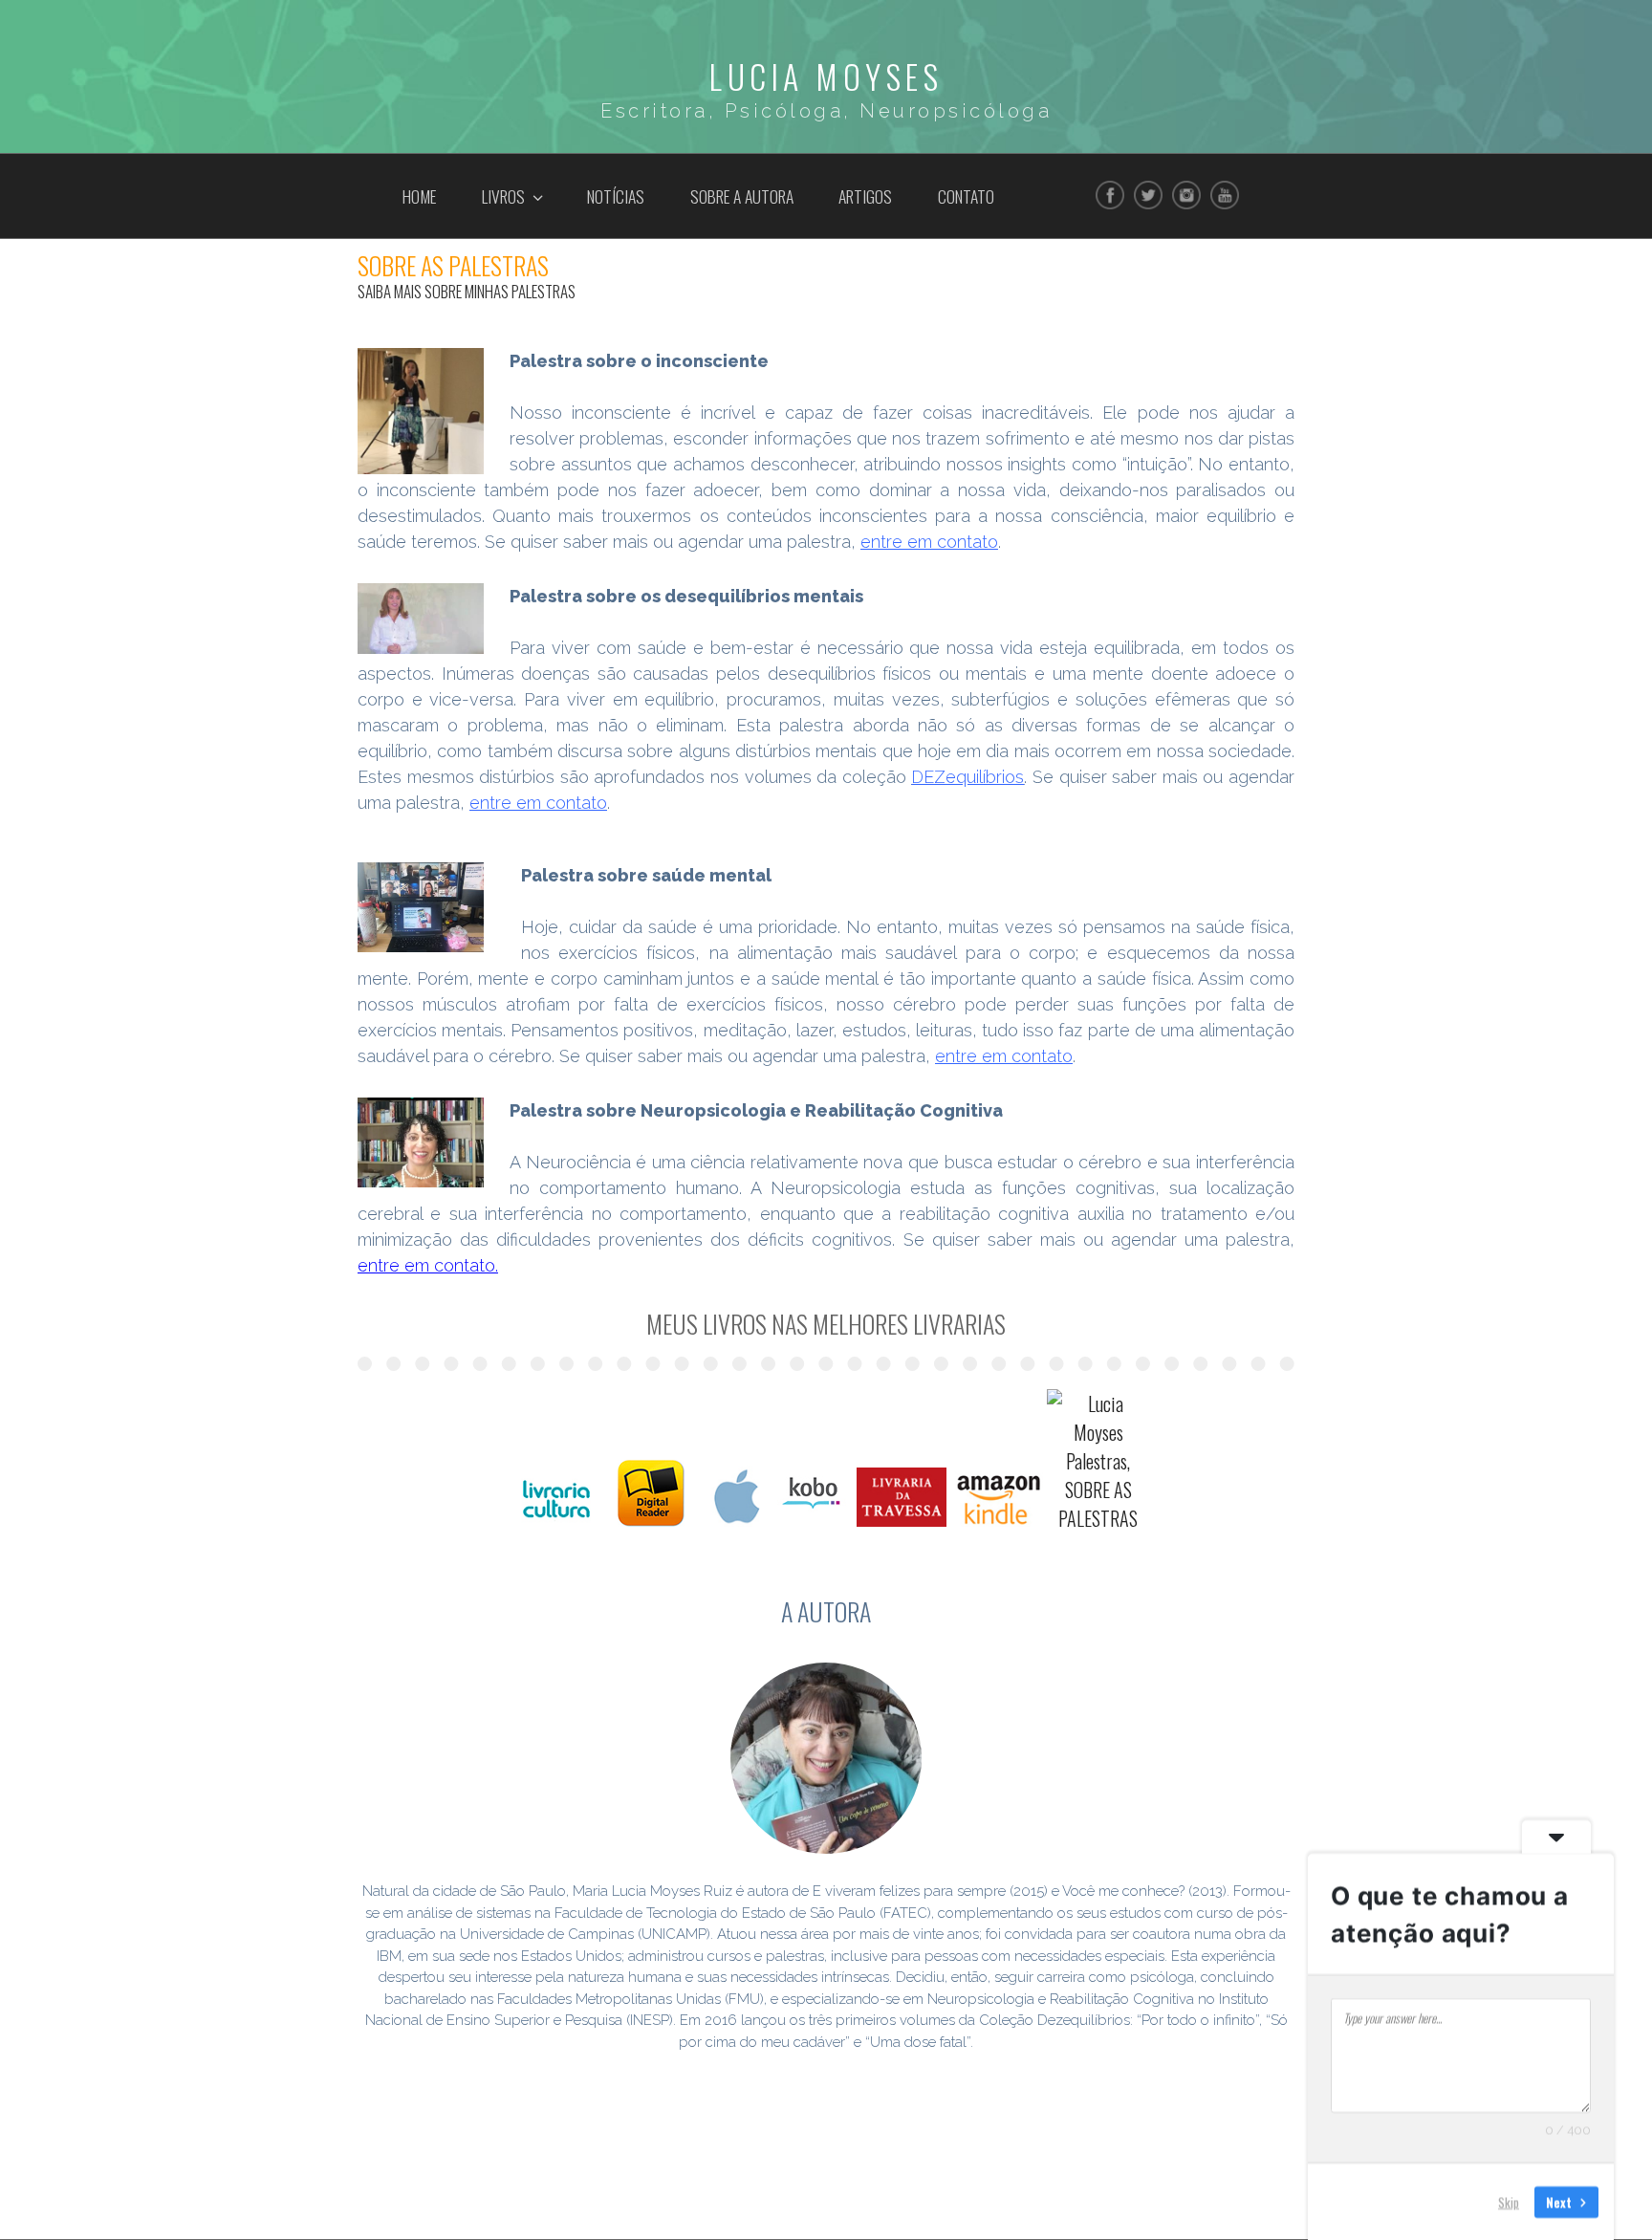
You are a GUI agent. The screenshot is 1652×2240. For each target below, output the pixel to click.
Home (419, 196)
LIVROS (503, 196)
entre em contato (1004, 1056)
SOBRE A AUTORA (742, 196)
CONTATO (966, 196)
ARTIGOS (865, 196)
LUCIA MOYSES (826, 76)
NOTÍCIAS (616, 196)
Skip (1509, 2201)
